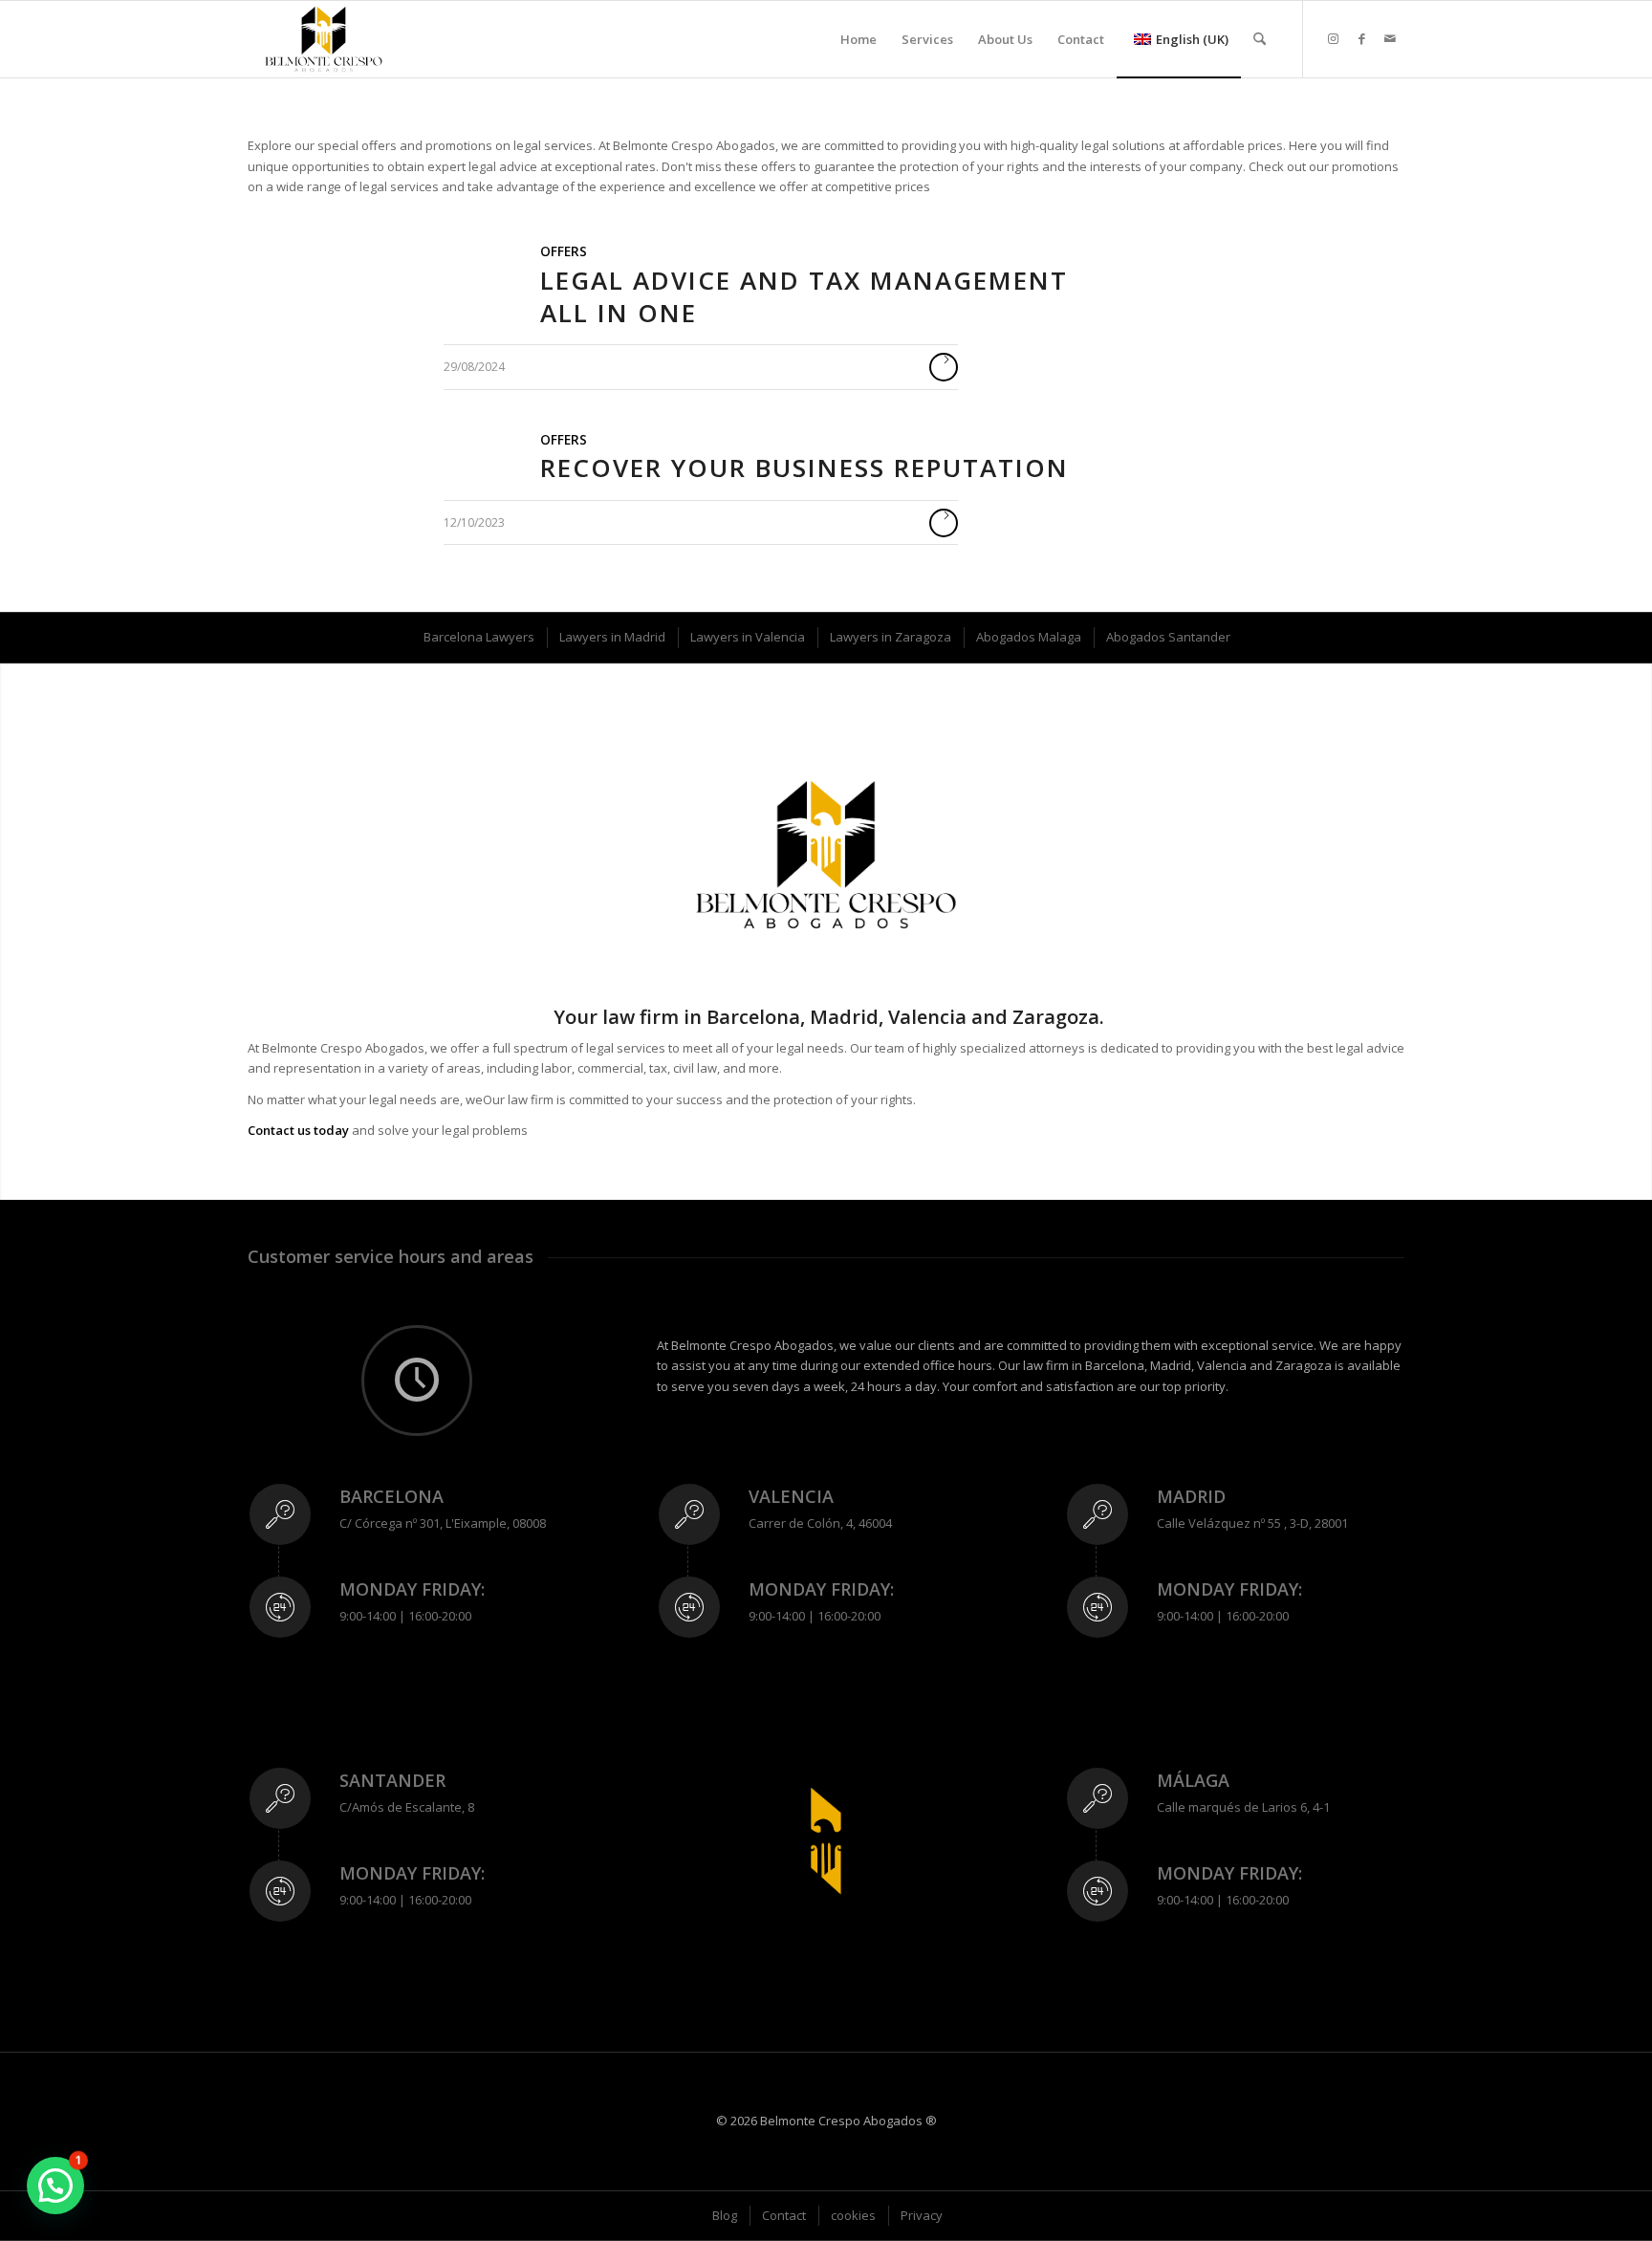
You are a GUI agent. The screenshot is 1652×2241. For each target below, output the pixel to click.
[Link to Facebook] (1361, 38)
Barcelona (391, 1496)
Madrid (1191, 1496)
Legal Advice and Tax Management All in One (804, 296)
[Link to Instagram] (1333, 38)
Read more (944, 367)
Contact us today (298, 1130)
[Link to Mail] (1390, 38)
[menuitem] (859, 39)
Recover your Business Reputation (804, 468)
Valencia (791, 1496)
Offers (564, 251)
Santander (392, 1780)
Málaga (1193, 1780)
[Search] (1260, 39)
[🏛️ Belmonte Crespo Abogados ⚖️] (324, 39)
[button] (55, 2186)
